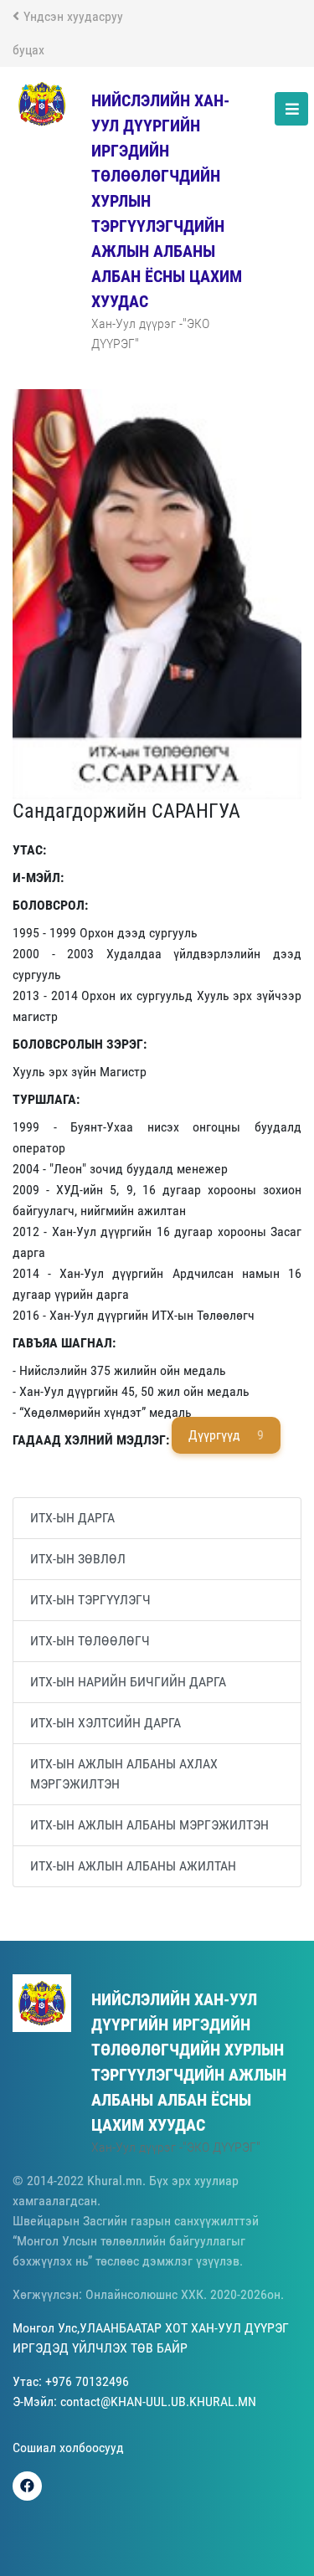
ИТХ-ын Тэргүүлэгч (90, 1600)
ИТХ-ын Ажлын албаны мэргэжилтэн (149, 1825)
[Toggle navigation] (291, 109)
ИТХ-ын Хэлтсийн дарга (106, 1723)
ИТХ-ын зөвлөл (78, 1559)
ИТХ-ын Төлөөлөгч (90, 1641)
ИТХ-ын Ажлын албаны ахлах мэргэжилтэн (124, 1774)
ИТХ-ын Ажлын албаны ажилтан (133, 1866)
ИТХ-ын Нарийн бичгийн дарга (128, 1682)
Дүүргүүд (226, 1435)
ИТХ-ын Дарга (72, 1518)
